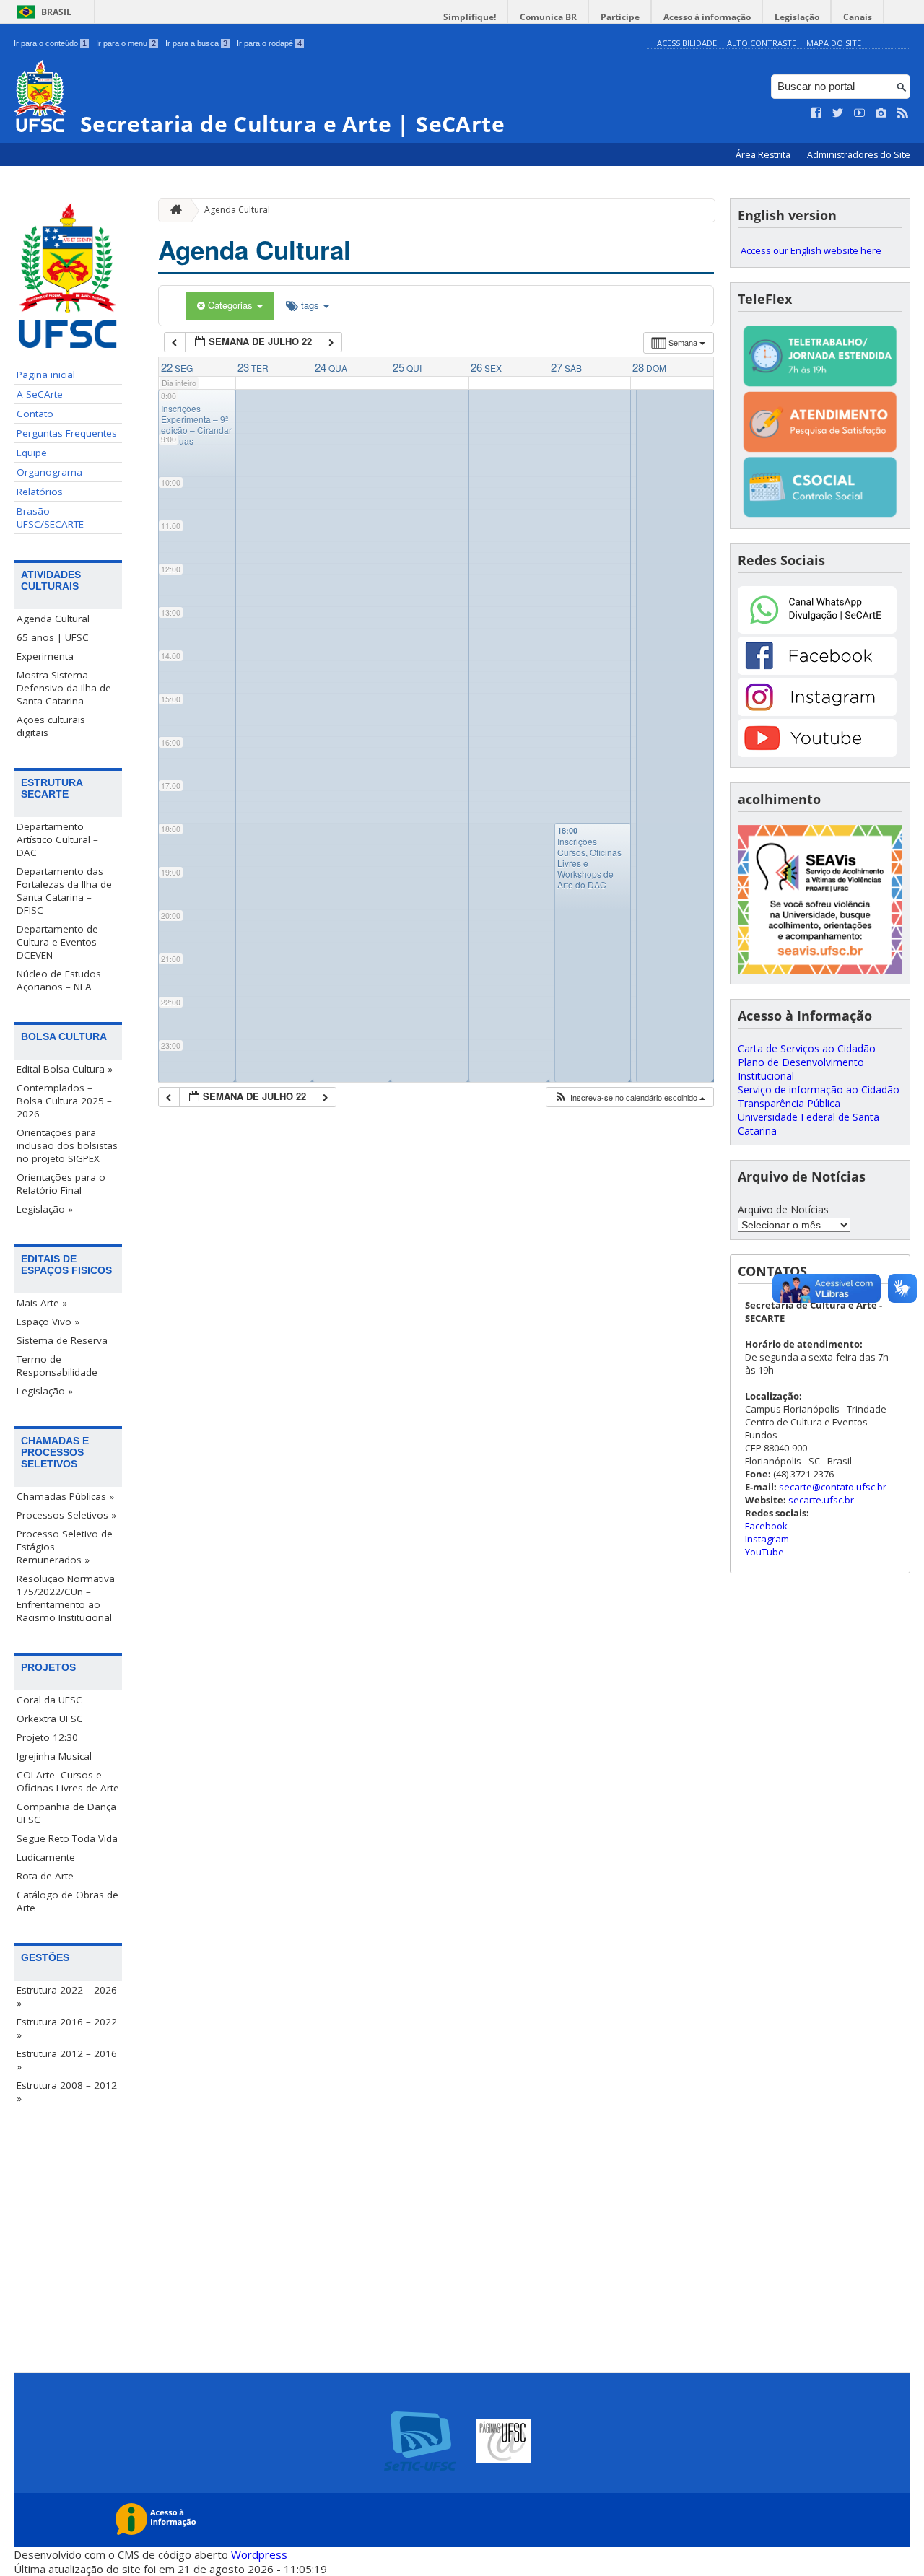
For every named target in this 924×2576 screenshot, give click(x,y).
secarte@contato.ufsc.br (833, 1487)
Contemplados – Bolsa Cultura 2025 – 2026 (64, 1101)
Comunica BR (548, 17)
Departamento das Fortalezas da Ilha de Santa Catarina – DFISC (64, 891)
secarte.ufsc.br (821, 1500)
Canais (858, 17)
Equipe (32, 453)
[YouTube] (817, 753)
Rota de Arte (45, 1876)
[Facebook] (817, 671)
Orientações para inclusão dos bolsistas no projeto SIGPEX (67, 1145)
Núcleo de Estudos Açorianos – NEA (59, 980)
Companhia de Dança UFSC (66, 1813)
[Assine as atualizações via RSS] (903, 113)
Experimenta (45, 656)
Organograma (49, 472)
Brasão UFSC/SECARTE (50, 518)
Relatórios (40, 492)
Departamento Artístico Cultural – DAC (57, 839)
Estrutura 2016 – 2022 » (67, 2028)
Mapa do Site (834, 43)
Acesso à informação (707, 17)
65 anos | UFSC (53, 637)
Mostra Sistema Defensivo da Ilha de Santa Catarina (64, 688)
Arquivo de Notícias (783, 1209)
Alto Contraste (762, 43)
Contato (35, 414)
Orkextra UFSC (50, 1719)
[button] (629, 1097)
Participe (620, 17)
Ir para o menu (126, 43)
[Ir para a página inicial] (173, 210)
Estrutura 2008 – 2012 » (67, 2092)
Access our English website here (811, 250)
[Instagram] (817, 712)
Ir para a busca (196, 43)
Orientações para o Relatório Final (61, 1184)
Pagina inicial (46, 375)
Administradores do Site (859, 155)
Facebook (766, 1526)
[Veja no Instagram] (881, 113)
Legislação (797, 17)
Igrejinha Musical (54, 1756)
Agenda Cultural (53, 619)
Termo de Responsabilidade (57, 1366)
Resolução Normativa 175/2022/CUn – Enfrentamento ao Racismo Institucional (66, 1598)
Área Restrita (764, 155)
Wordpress (259, 2554)
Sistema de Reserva (62, 1340)
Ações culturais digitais (51, 726)
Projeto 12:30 (47, 1737)
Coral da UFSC (49, 1700)
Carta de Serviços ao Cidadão (807, 1048)
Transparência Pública (789, 1103)
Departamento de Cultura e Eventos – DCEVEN (61, 942)
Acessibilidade (687, 43)
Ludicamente (46, 1857)
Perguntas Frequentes (67, 433)
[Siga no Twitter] (838, 113)
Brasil (56, 12)
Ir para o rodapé (269, 43)
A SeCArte (40, 394)
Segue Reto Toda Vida (67, 1838)
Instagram (767, 1539)
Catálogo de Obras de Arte (67, 1901)
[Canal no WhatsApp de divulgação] (817, 630)
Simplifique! (470, 17)
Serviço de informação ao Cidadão (819, 1090)
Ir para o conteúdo (50, 43)
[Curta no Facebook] (816, 113)
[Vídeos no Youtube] (860, 113)
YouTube (764, 1552)
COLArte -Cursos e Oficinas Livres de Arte (68, 1781)
